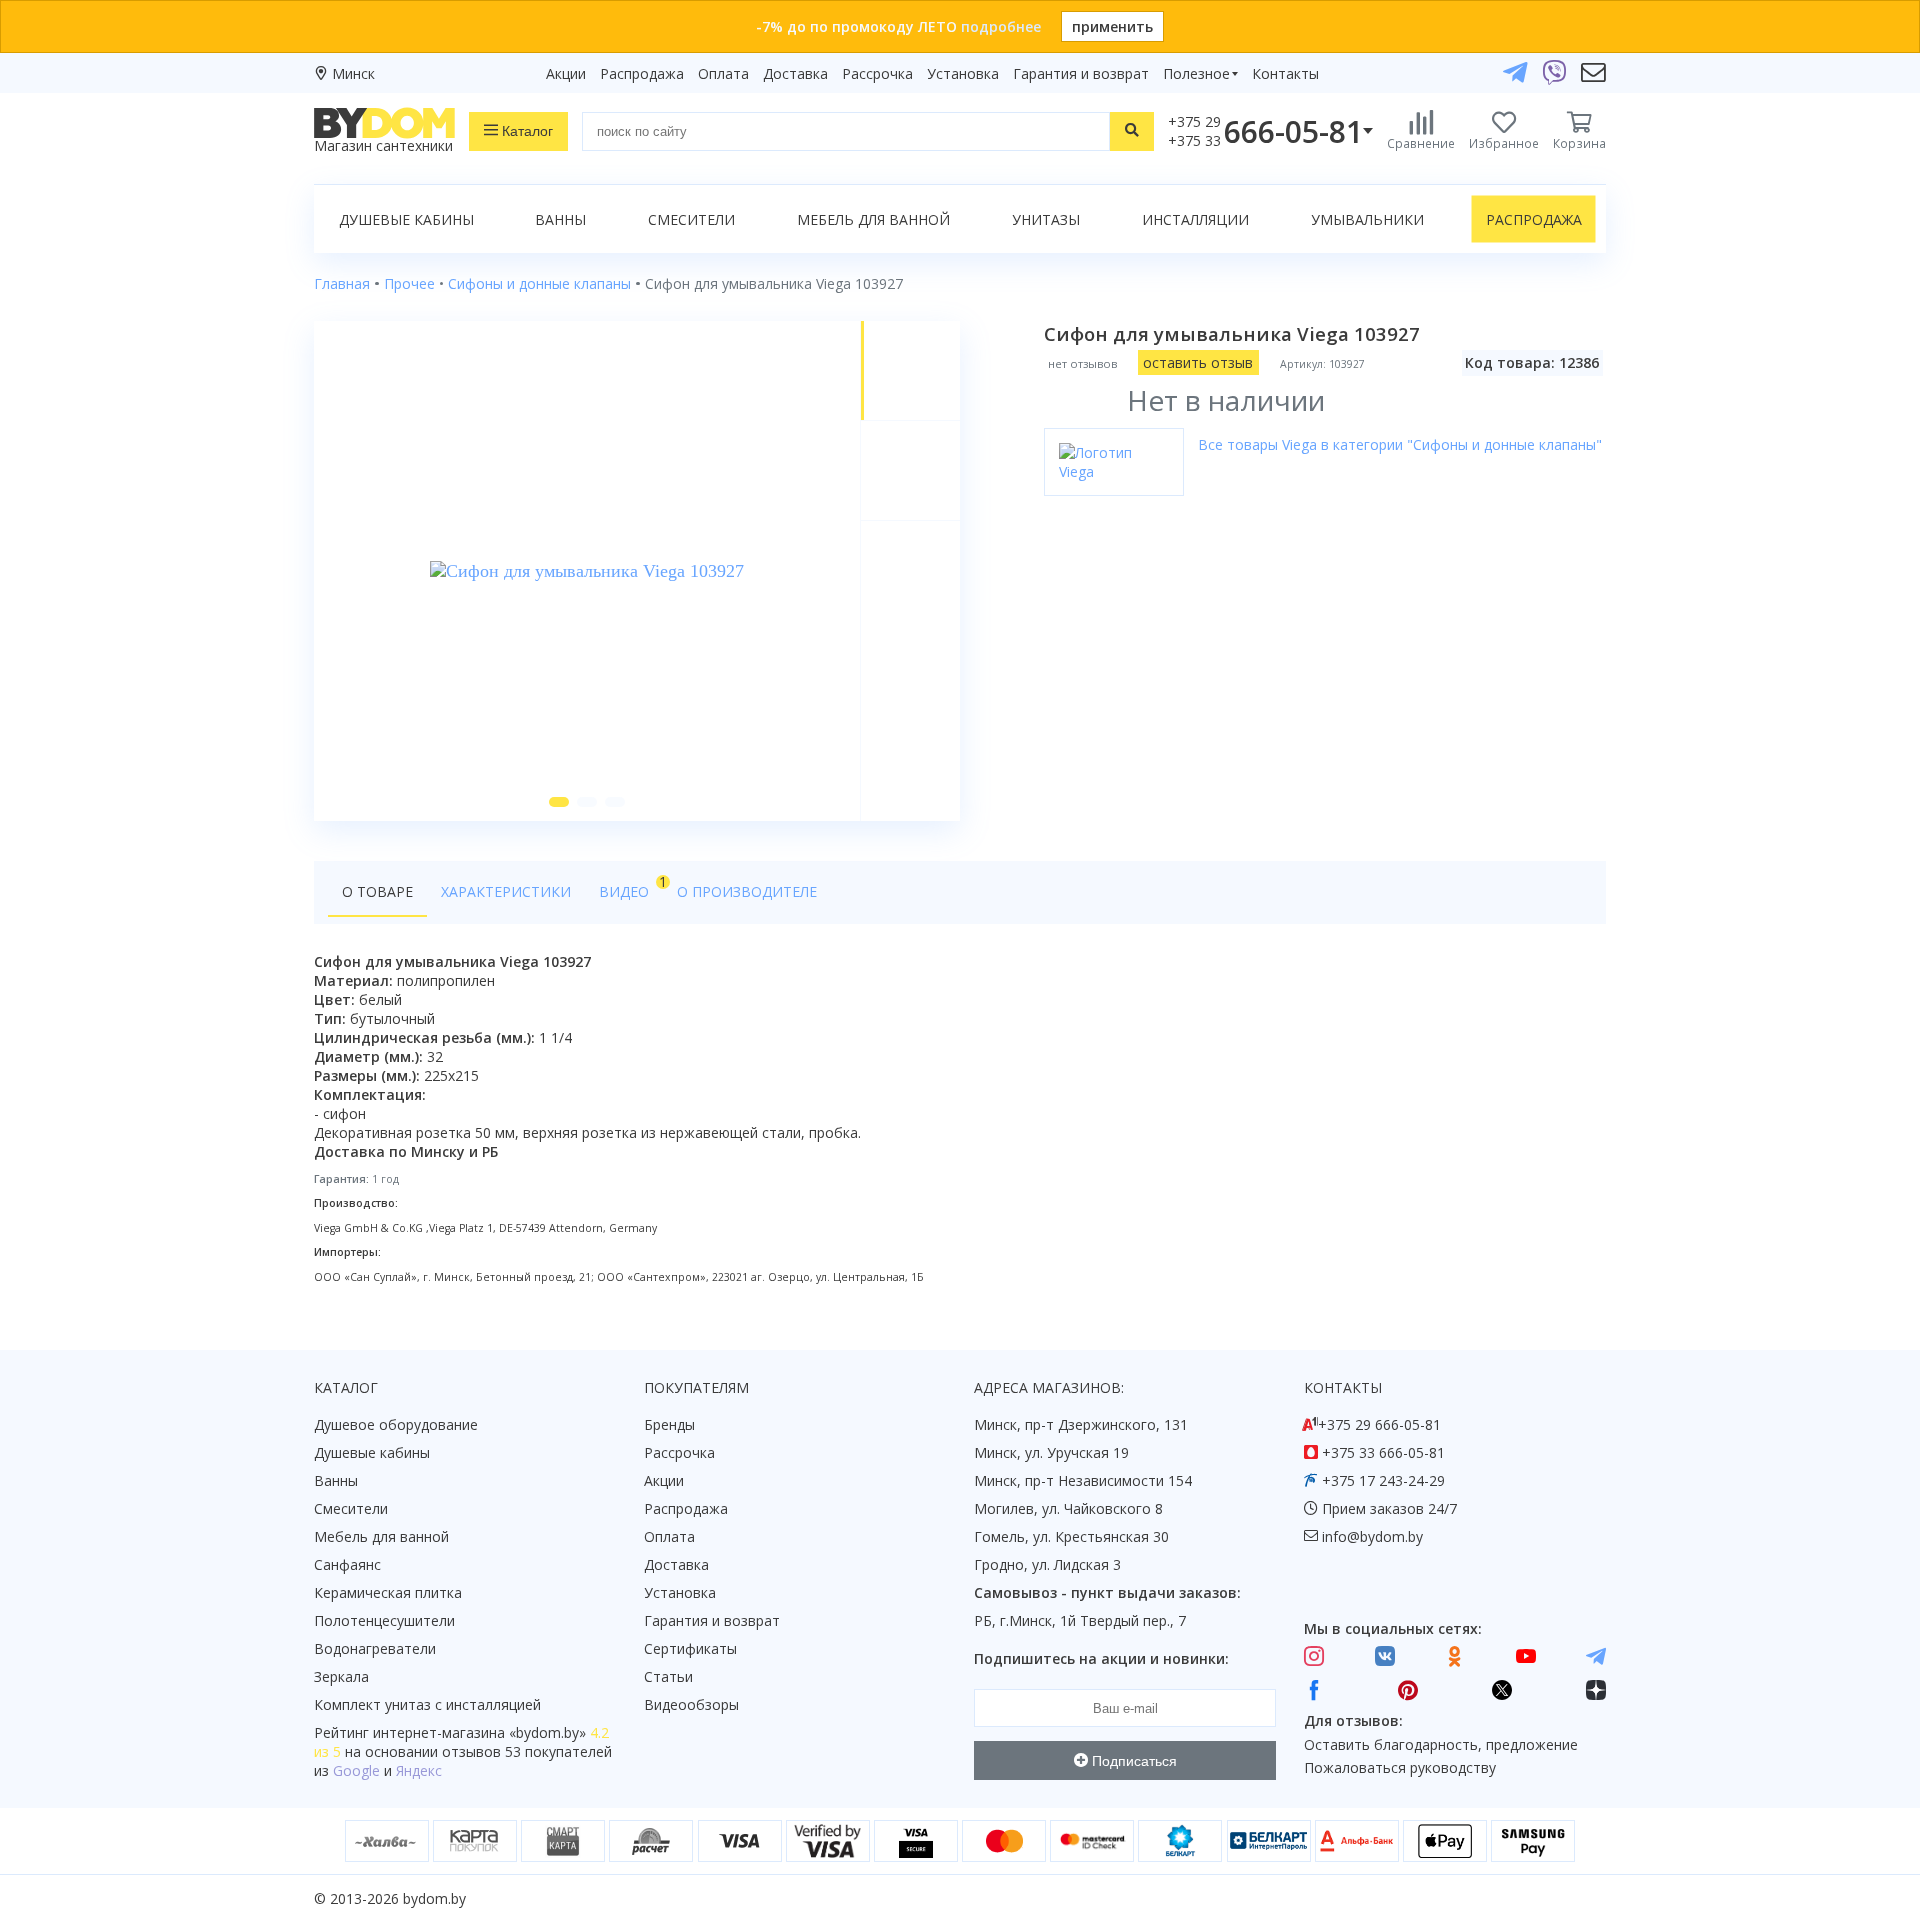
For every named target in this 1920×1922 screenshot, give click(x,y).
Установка (963, 73)
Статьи (668, 1676)
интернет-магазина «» (479, 1732)
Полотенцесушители (384, 1620)
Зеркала (341, 1676)
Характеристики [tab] (506, 891)
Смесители (691, 219)
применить (1112, 26)
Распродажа (642, 73)
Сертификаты (690, 1648)
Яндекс (419, 1770)
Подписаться (1132, 1761)
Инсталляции (1195, 219)
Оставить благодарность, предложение (1441, 1744)
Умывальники (1367, 219)
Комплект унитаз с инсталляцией (427, 1704)
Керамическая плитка (388, 1592)
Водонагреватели (375, 1648)
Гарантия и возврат (1081, 73)
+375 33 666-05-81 (1383, 1452)
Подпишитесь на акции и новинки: (1101, 1658)
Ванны (560, 219)
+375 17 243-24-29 (1383, 1480)
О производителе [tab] (747, 891)
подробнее (1001, 26)
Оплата (723, 73)
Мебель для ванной (873, 219)
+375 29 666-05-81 (1379, 1424)
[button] (559, 802)
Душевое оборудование (396, 1424)
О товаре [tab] (377, 891)
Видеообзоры (691, 1704)
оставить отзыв (1198, 362)
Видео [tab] (631, 886)
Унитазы (1046, 219)
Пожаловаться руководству (1400, 1767)
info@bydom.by (1372, 1536)
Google (356, 1770)
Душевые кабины (406, 219)
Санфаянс (347, 1564)
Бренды (669, 1424)
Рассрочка (877, 73)
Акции (566, 73)
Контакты (1285, 73)
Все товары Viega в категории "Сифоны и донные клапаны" (1400, 444)
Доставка (795, 73)
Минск (353, 73)
